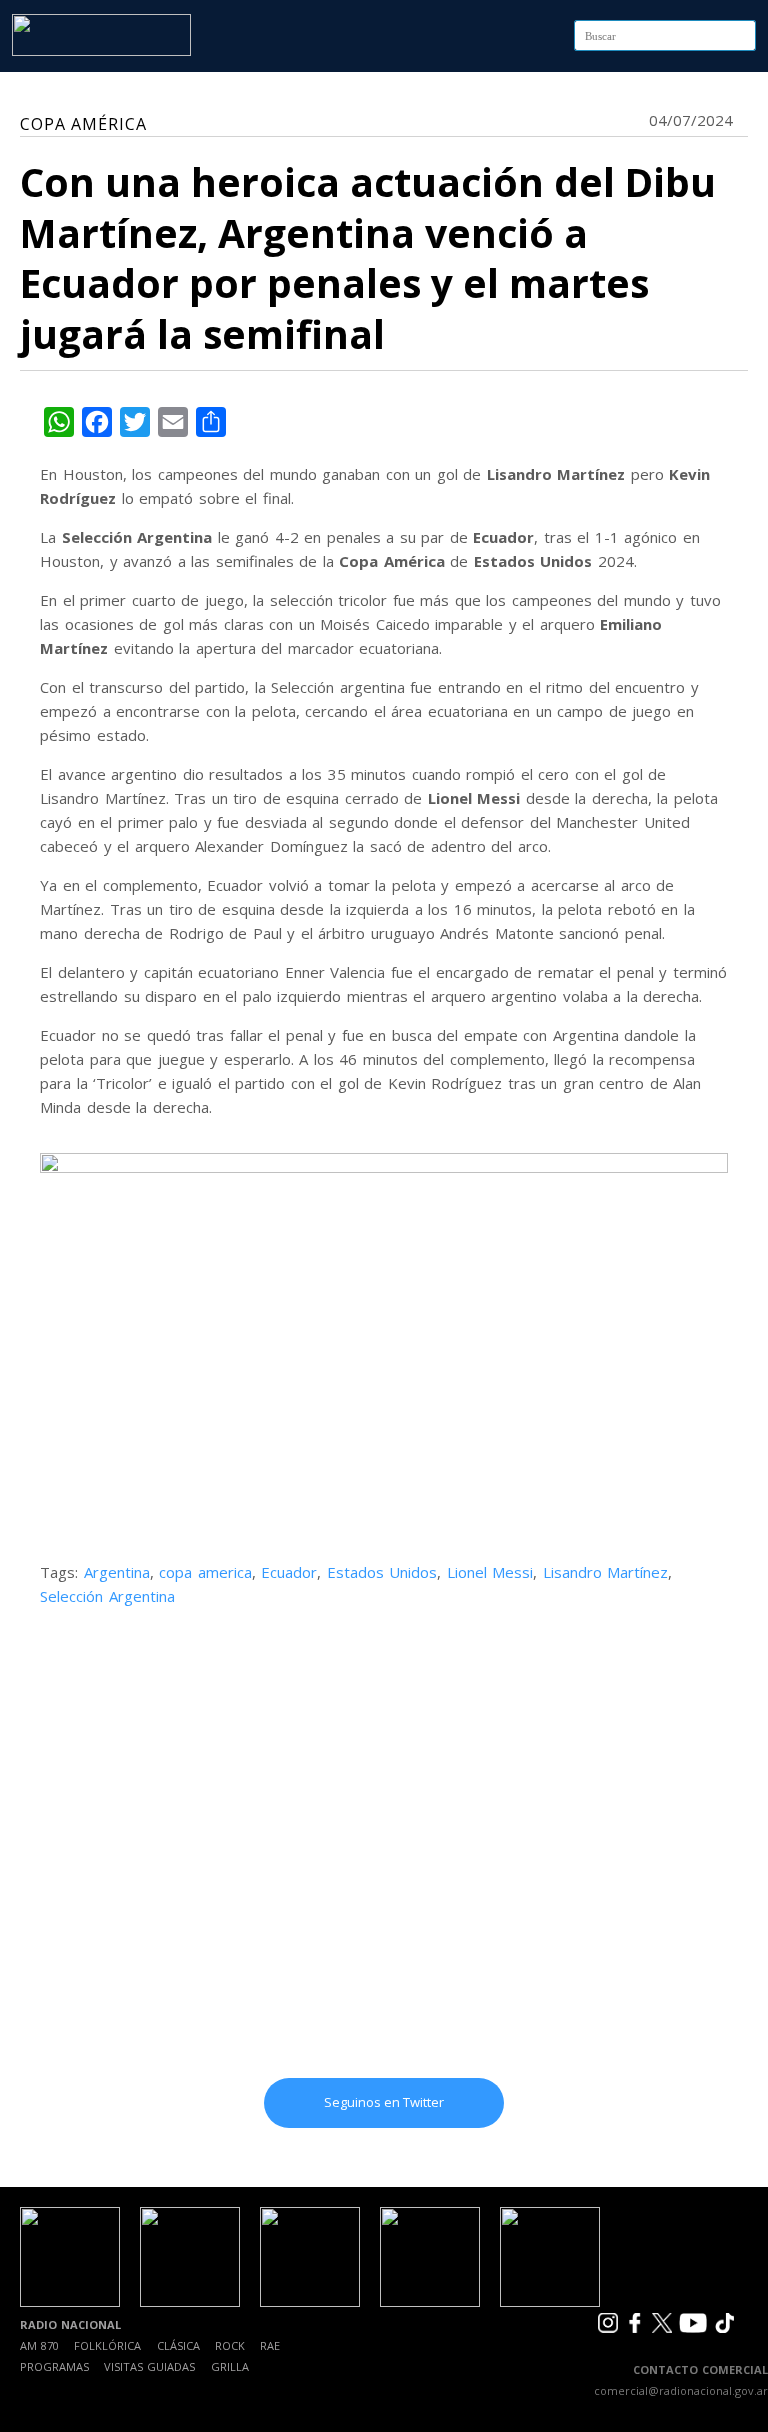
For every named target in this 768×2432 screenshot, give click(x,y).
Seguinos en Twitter (384, 2102)
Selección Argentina (107, 1596)
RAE (270, 2345)
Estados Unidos (382, 1572)
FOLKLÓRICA (107, 2345)
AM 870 (39, 2345)
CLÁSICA (178, 2345)
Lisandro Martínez (606, 1572)
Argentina (117, 1572)
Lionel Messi (490, 1572)
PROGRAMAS (54, 2366)
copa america (205, 1572)
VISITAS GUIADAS (149, 2366)
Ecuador (289, 1572)
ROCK (230, 2345)
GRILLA (230, 2366)
